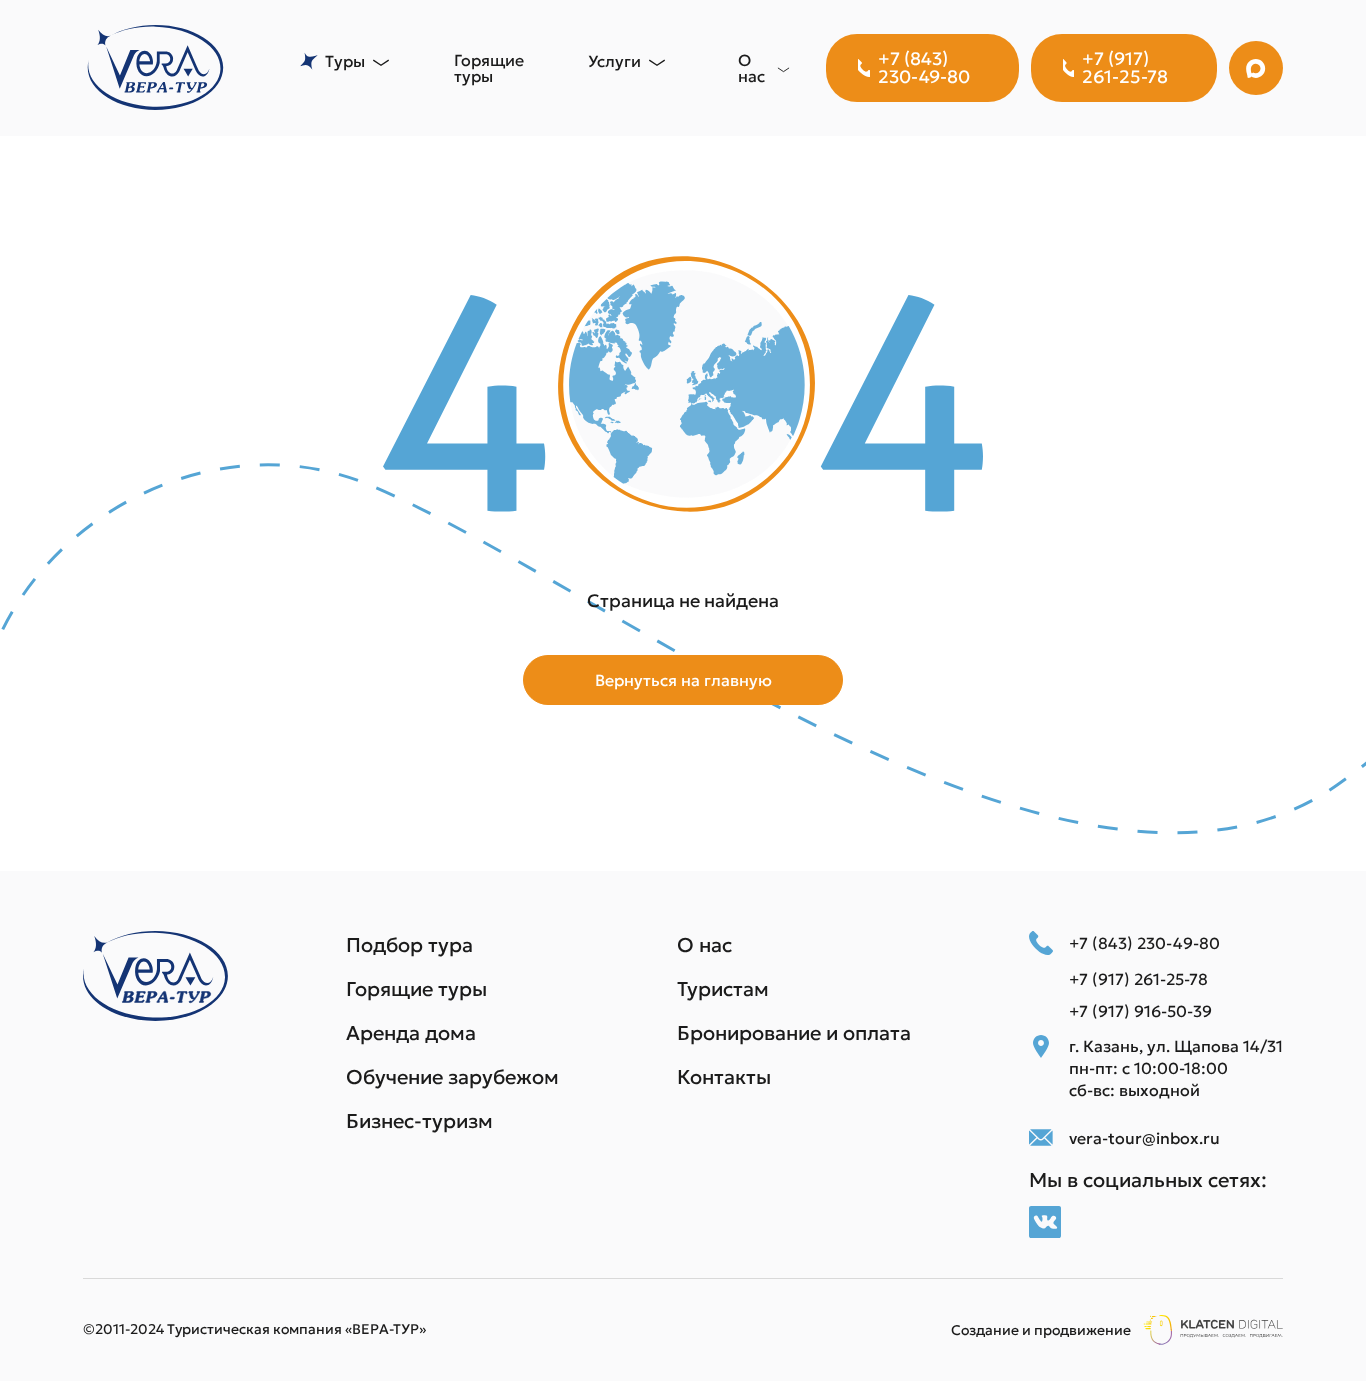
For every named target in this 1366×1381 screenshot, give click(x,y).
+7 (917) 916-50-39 (1140, 1011)
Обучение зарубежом (452, 1077)
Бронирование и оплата (794, 1033)
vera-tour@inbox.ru (1144, 1138)
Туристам (723, 989)
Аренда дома (411, 1033)
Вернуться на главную (683, 680)
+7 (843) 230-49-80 (924, 67)
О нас (704, 945)
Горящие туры (489, 68)
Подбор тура (409, 945)
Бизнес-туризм (419, 1121)
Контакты (724, 1077)
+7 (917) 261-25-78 (1125, 67)
